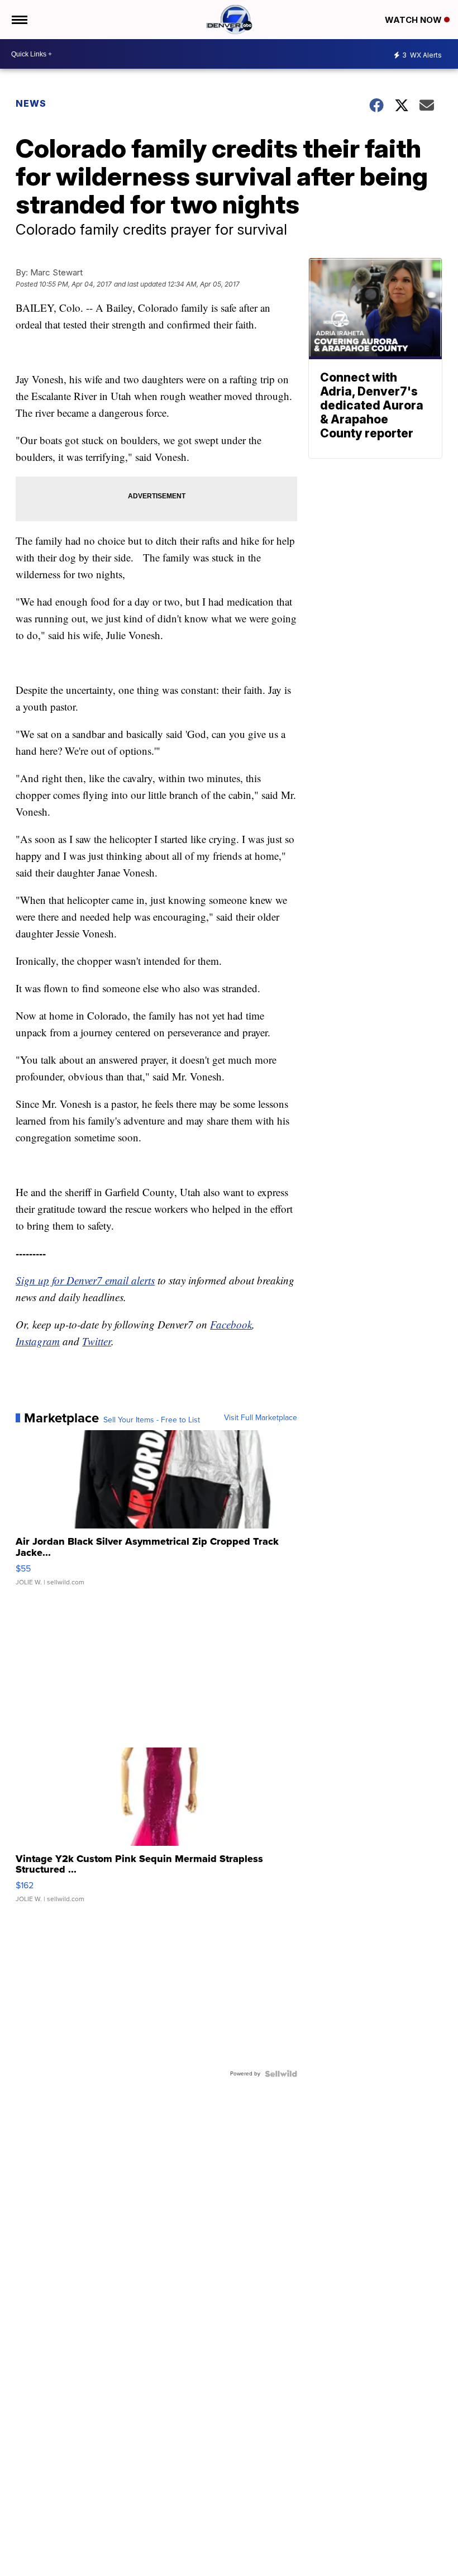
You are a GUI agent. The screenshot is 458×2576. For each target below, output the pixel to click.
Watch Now (414, 20)
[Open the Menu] (19, 20)
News (31, 103)
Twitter (97, 1341)
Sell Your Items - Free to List (152, 1420)
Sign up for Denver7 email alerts (85, 1280)
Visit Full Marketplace (261, 1418)
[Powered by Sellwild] (281, 2074)
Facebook (231, 1324)
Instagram (38, 1341)
